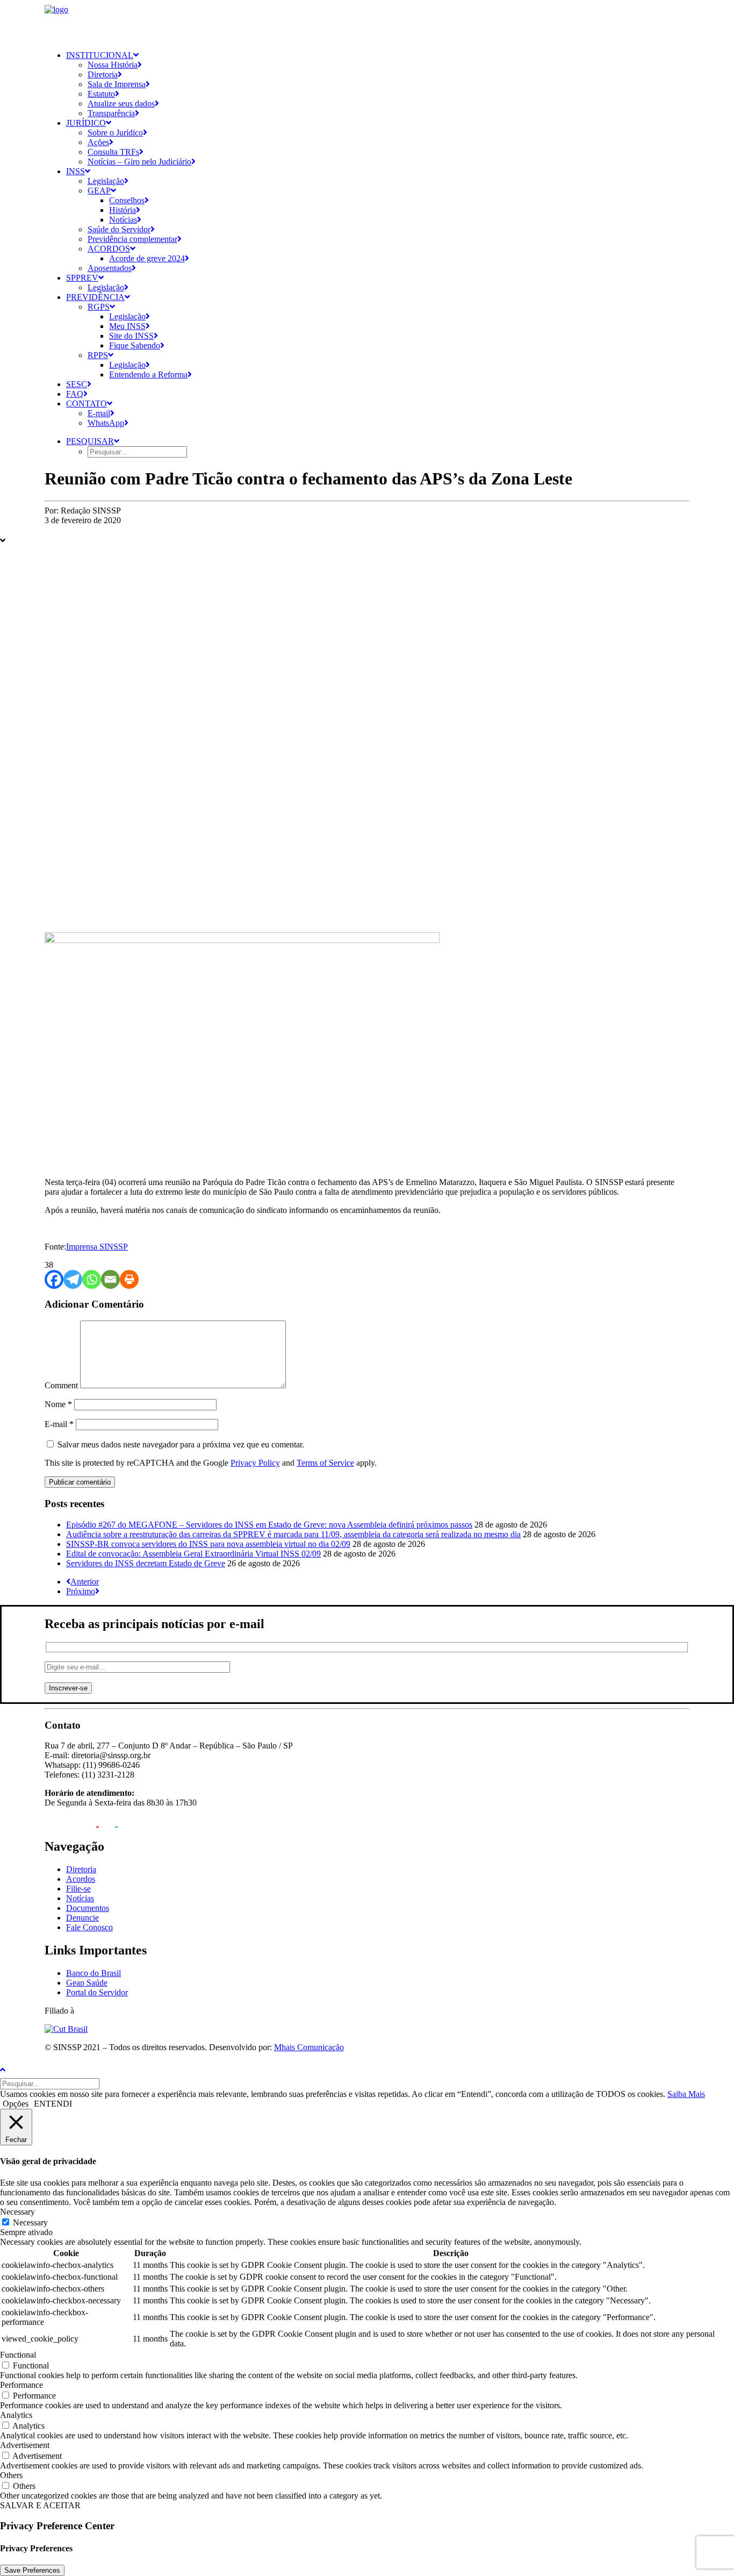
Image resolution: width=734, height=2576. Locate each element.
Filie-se (78, 1889)
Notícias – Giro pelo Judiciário (139, 162)
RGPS (99, 307)
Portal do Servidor (97, 1992)
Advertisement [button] (25, 2445)
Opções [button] (16, 2104)
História (123, 210)
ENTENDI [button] (53, 2104)
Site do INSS (131, 336)
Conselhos (127, 200)
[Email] (110, 1279)
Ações (98, 142)
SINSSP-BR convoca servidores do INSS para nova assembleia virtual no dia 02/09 (208, 1544)
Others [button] (11, 2475)
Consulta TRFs (113, 152)
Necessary (30, 2222)
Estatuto (101, 94)
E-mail (99, 413)
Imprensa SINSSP (97, 1247)
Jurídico (86, 123)
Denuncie (82, 1918)
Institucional (100, 55)
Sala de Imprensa (117, 84)
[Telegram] (73, 1279)
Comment (61, 1385)
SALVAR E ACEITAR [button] (40, 2505)
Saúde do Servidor (119, 229)
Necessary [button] (17, 2212)
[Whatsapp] (92, 1279)
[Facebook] (54, 1279)
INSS (75, 171)
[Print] (129, 1279)
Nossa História (113, 65)
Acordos (109, 249)
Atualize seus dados (121, 104)
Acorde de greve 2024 (147, 258)
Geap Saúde (87, 1983)
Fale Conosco (89, 1927)
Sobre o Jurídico (115, 133)
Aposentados (110, 268)
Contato (87, 404)
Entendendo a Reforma (148, 374)
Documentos (88, 1908)
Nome (58, 1404)
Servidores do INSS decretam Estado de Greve (146, 1563)
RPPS (98, 355)
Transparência (111, 113)
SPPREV (82, 278)
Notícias (123, 220)
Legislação (106, 181)
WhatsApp (106, 423)
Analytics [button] (16, 2415)
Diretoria (103, 74)
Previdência (95, 297)
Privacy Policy (255, 1463)
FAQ (75, 394)
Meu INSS (127, 326)
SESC (77, 384)
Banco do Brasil (93, 1973)
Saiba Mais (686, 2094)
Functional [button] (18, 2355)
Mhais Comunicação (309, 2047)
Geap (99, 191)
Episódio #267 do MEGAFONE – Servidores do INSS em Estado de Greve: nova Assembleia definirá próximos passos (269, 1525)
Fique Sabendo (135, 345)
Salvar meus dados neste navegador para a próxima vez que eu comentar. (181, 1444)
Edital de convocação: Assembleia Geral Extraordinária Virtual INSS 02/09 (193, 1554)
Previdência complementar (132, 239)
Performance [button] (21, 2385)
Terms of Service (325, 1463)
